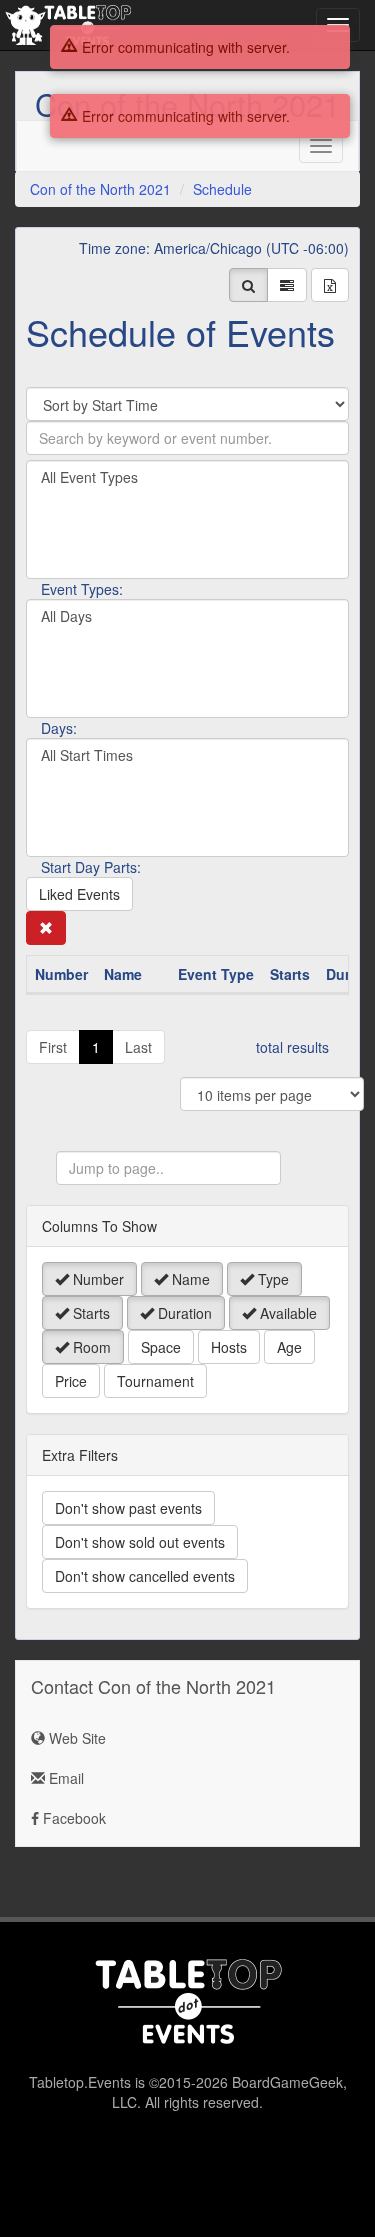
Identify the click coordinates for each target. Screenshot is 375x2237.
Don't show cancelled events (145, 1576)
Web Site (75, 1738)
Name (189, 1279)
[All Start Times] (187, 755)
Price (71, 1381)
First (53, 1047)
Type (271, 1279)
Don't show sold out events (140, 1542)
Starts (89, 1313)
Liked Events (79, 894)
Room (90, 1347)
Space (161, 1347)
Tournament (155, 1381)
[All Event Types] (187, 477)
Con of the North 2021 (100, 189)
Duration (183, 1313)
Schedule (222, 189)
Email (64, 1778)
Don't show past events (128, 1508)
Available (286, 1313)
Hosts (229, 1347)
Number (96, 1279)
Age (289, 1347)
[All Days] (187, 616)
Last (138, 1047)
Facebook (72, 1818)
